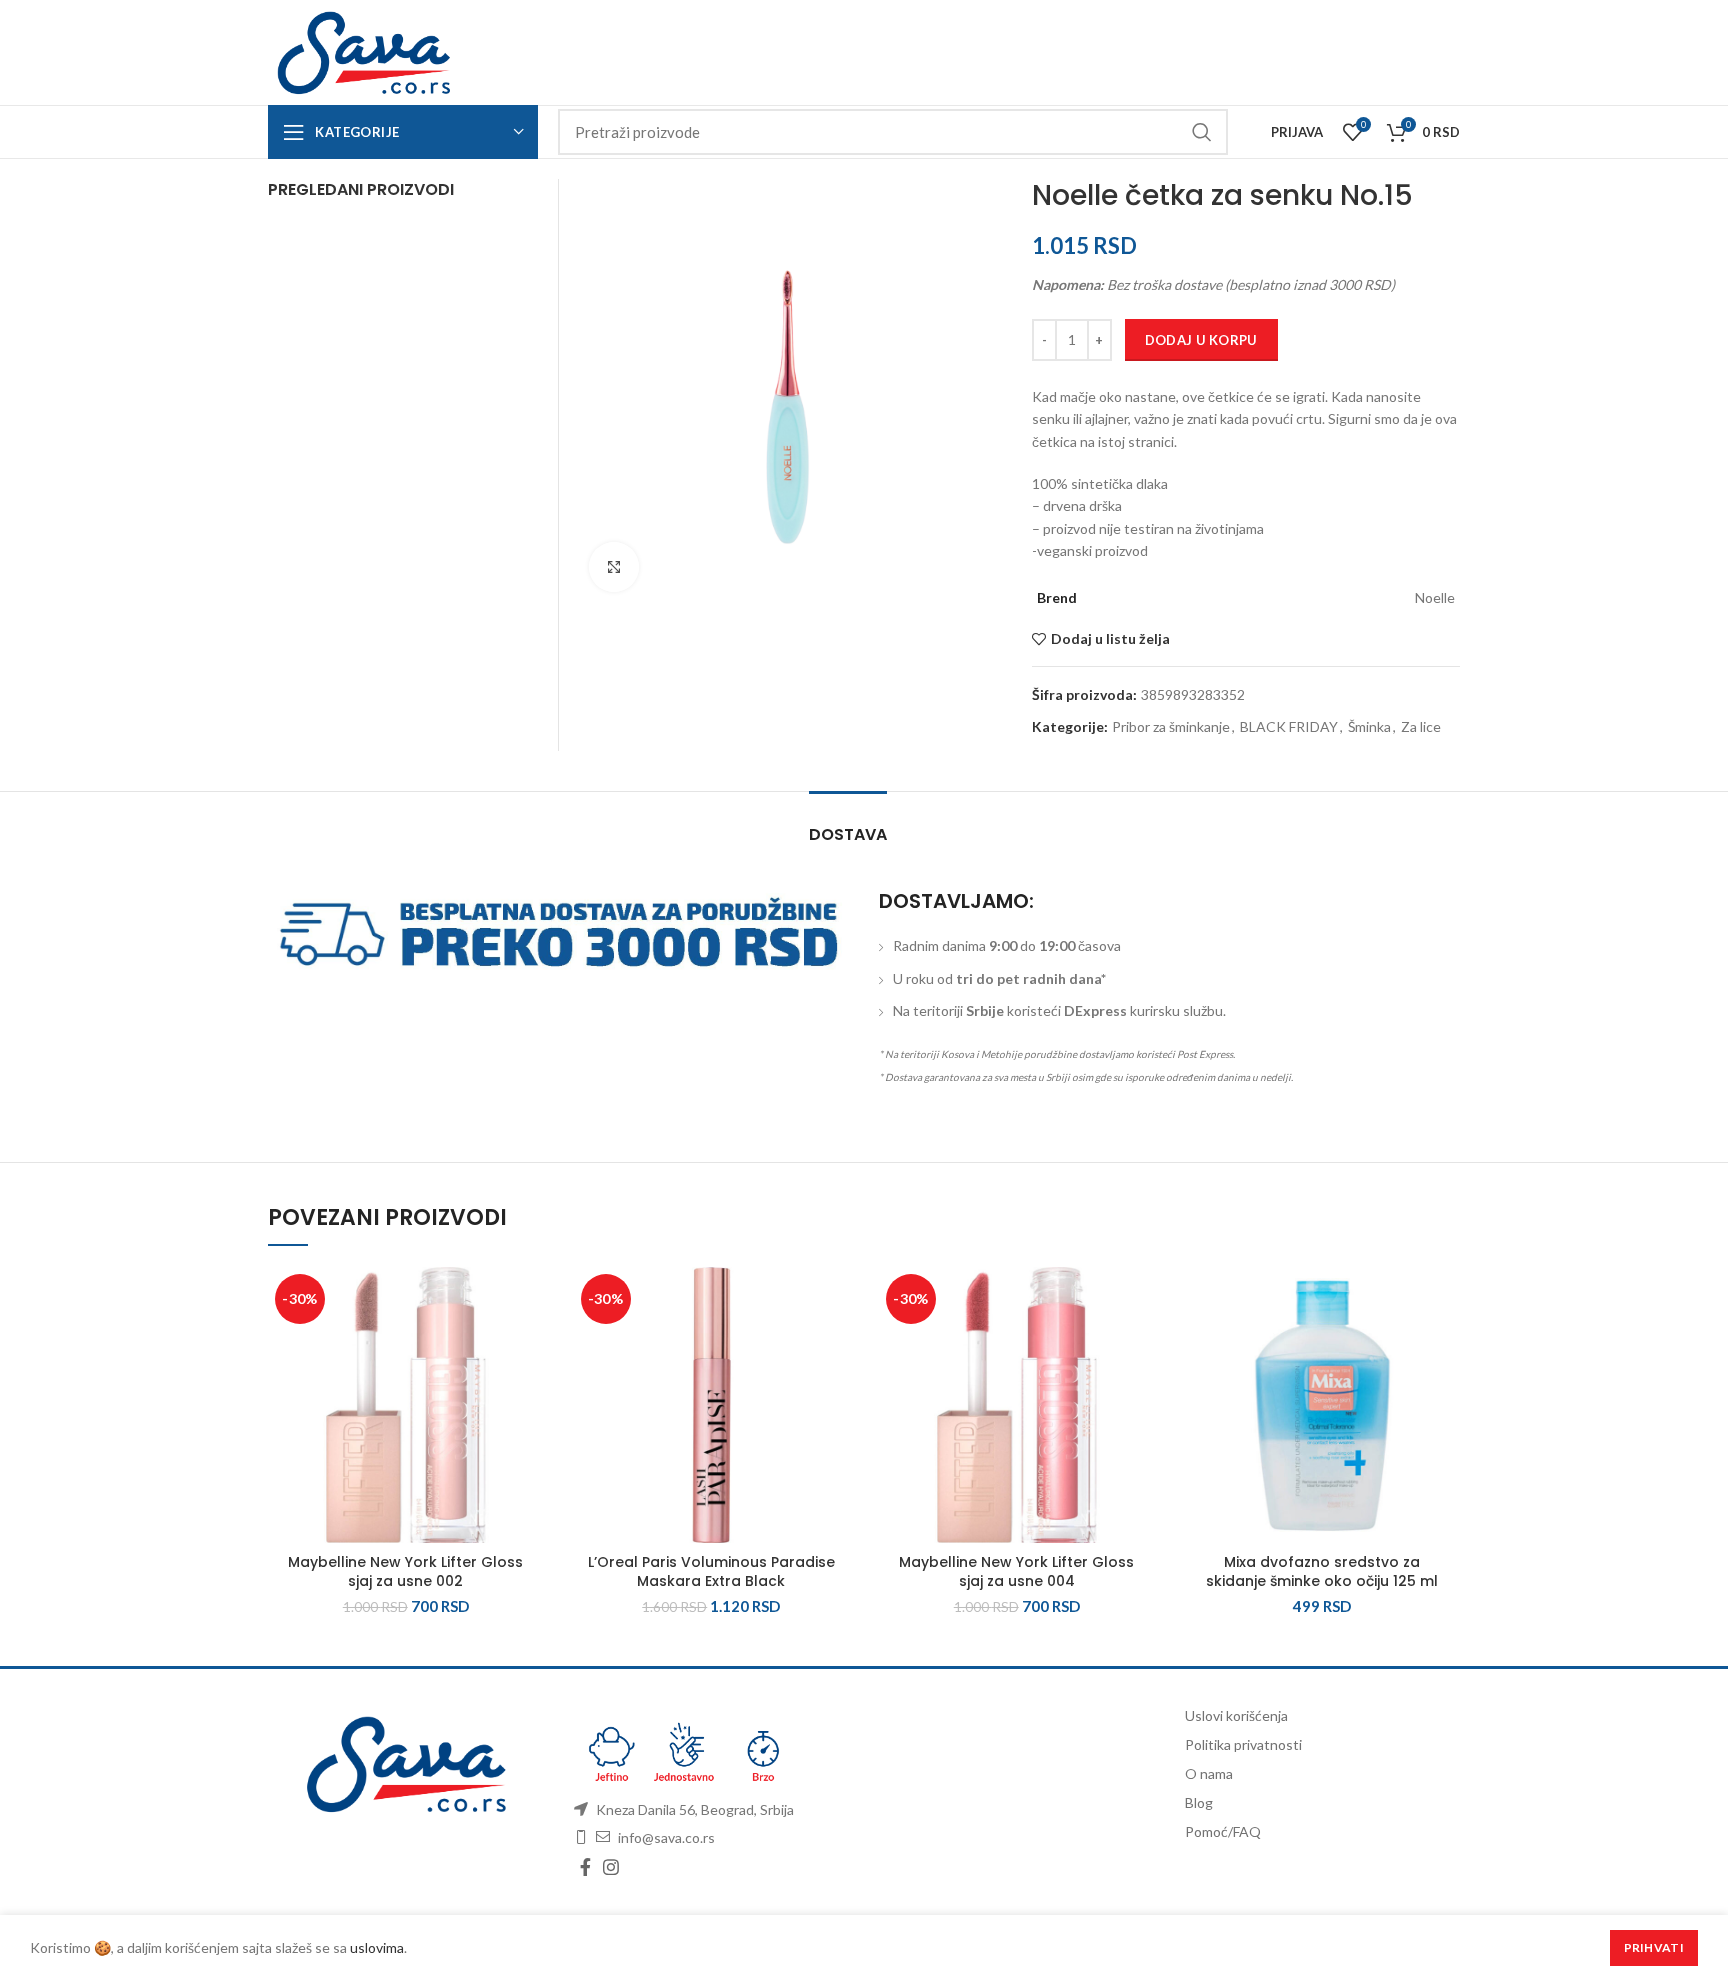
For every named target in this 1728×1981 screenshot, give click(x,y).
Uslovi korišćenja (1236, 1715)
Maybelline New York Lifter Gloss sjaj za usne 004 (1016, 1572)
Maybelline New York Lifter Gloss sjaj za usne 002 (405, 1572)
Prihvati (1654, 1947)
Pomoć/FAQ (1223, 1831)
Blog (1199, 1802)
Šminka (1369, 727)
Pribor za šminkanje (1171, 727)
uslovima (377, 1947)
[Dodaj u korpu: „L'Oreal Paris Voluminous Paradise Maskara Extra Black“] (834, 1344)
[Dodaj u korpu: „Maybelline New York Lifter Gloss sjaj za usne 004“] (1140, 1344)
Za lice (1421, 727)
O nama (1209, 1773)
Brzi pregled (529, 1389)
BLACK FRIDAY (1289, 727)
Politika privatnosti (1243, 1744)
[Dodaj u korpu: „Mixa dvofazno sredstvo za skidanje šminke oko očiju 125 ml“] (1445, 1344)
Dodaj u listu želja (1110, 639)
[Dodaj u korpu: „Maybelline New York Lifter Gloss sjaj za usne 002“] (529, 1344)
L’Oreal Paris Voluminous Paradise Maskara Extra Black (711, 1572)
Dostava (848, 834)
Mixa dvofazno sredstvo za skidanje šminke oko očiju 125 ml (1322, 1572)
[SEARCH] (1201, 132)
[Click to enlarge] (614, 567)
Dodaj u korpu (1201, 340)
